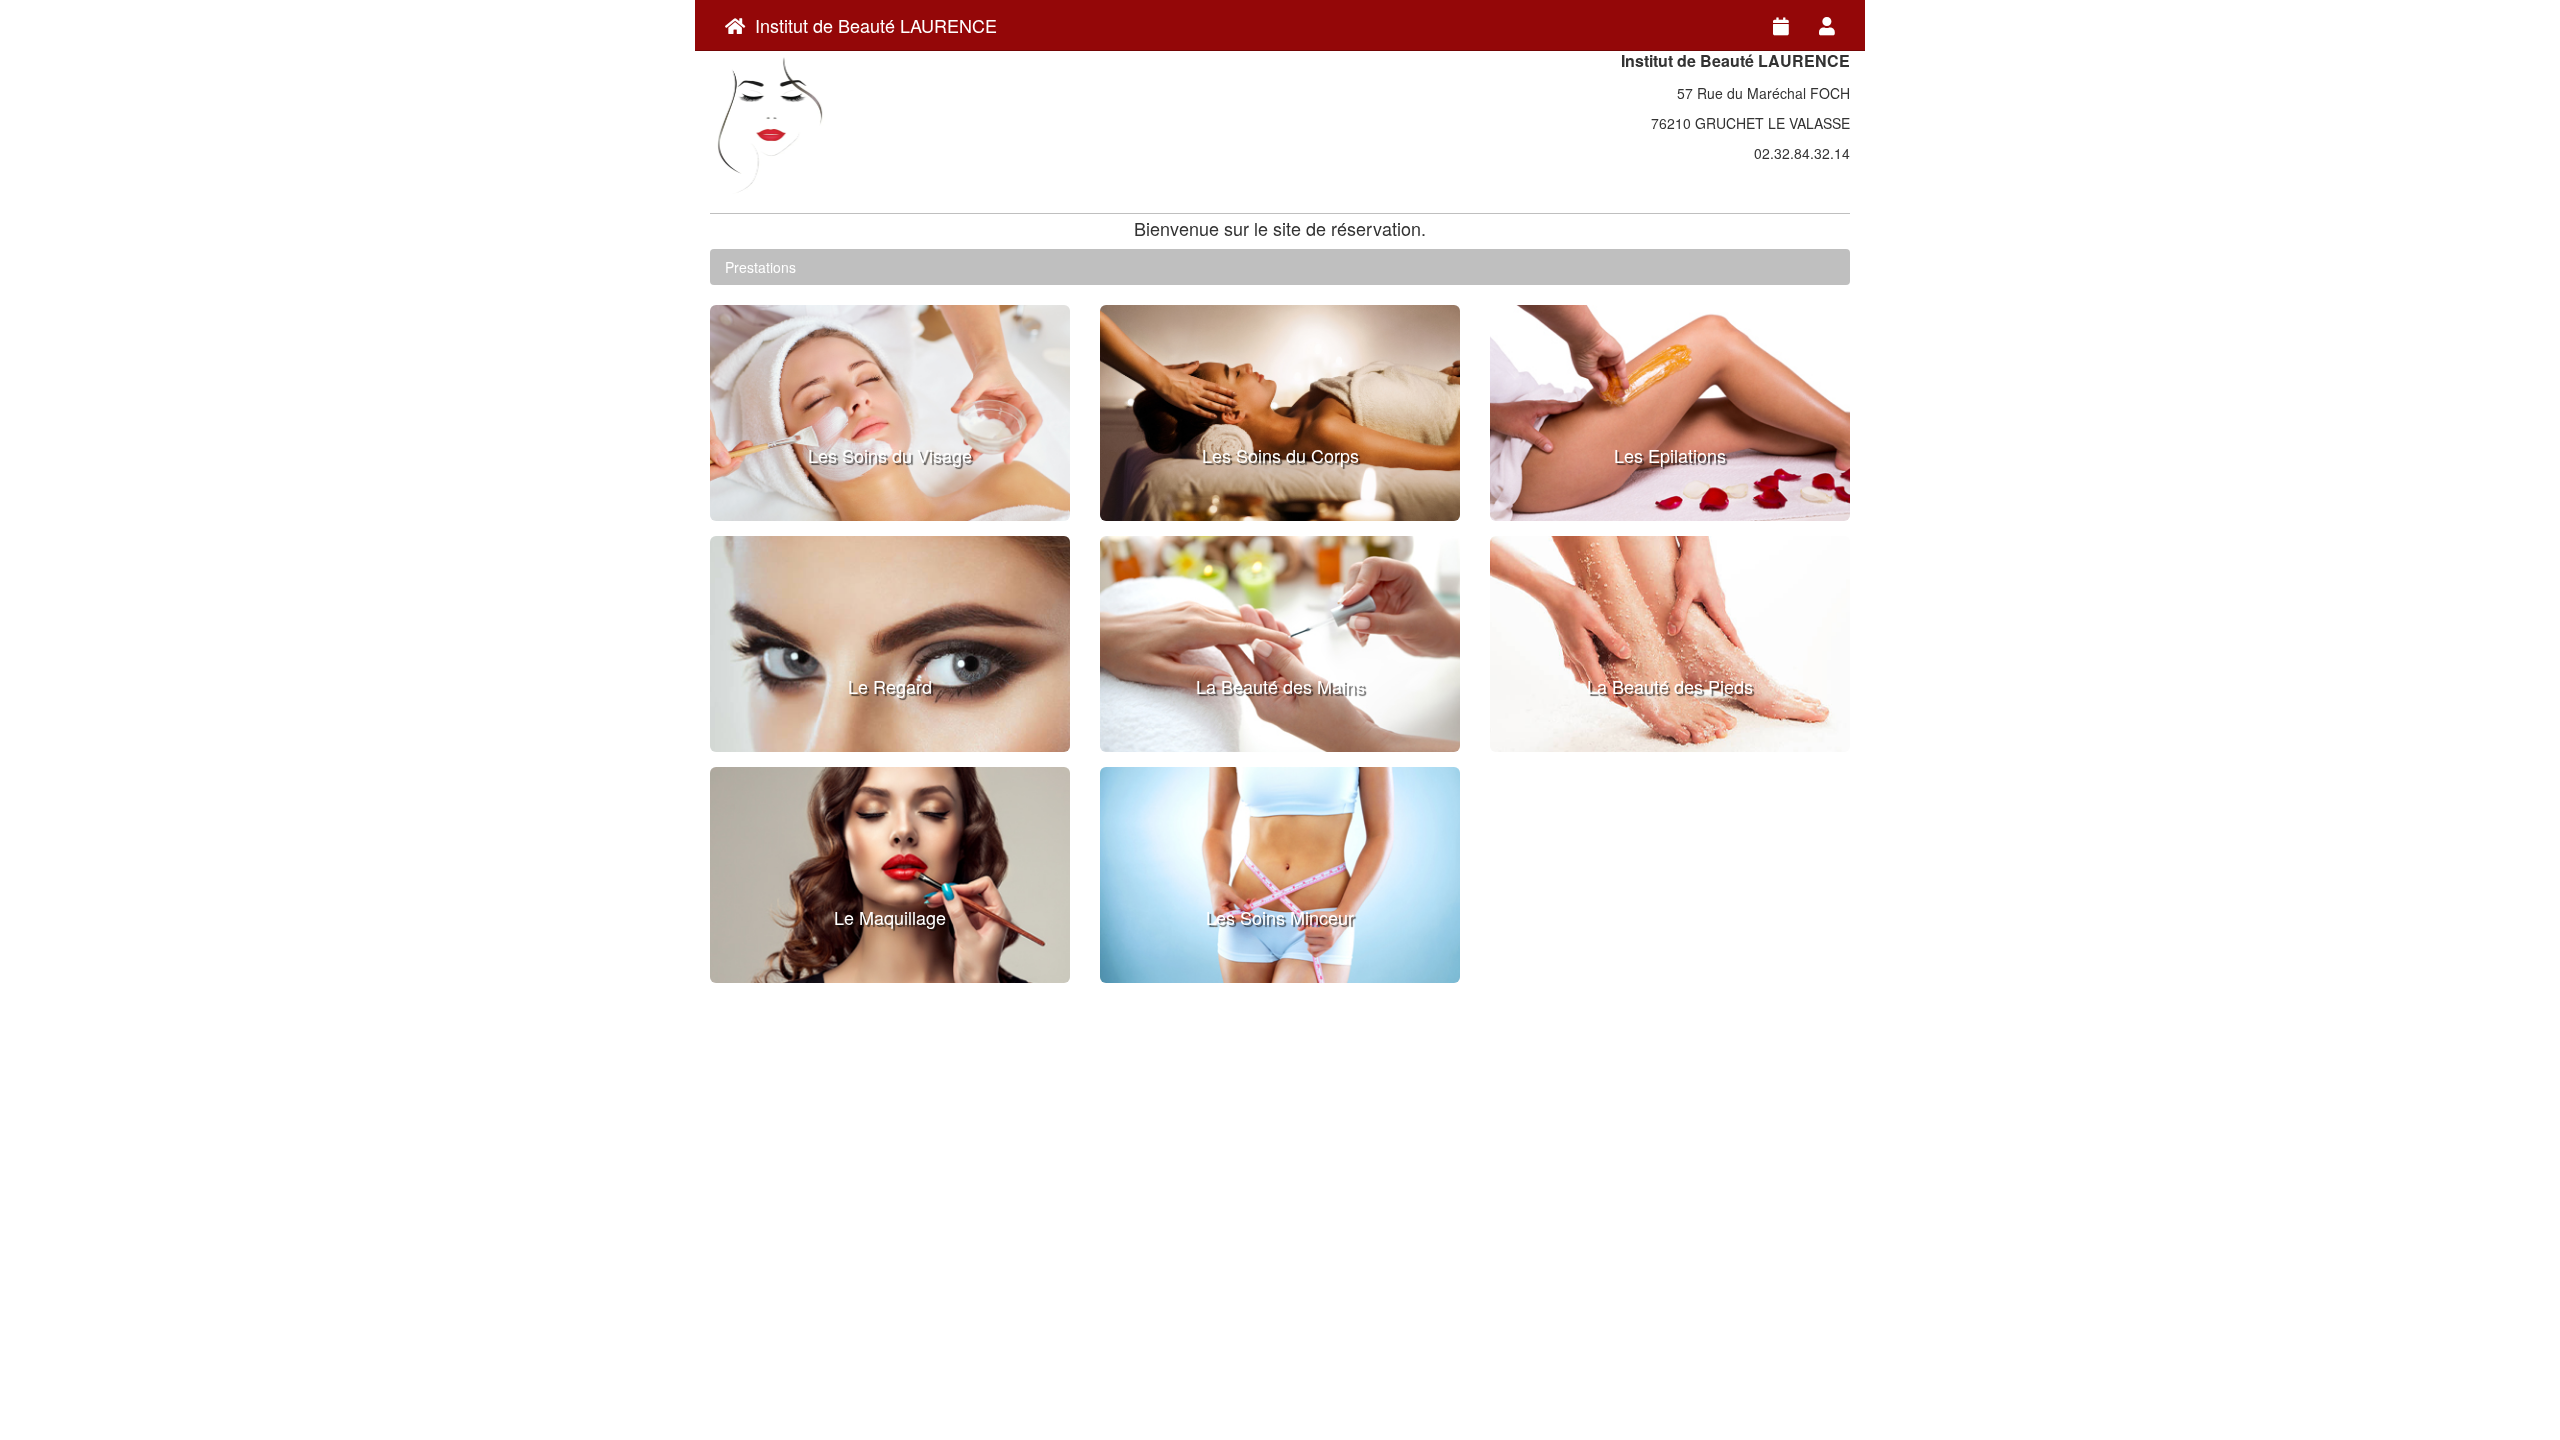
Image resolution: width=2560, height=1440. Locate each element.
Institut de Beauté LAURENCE (871, 25)
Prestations (760, 267)
